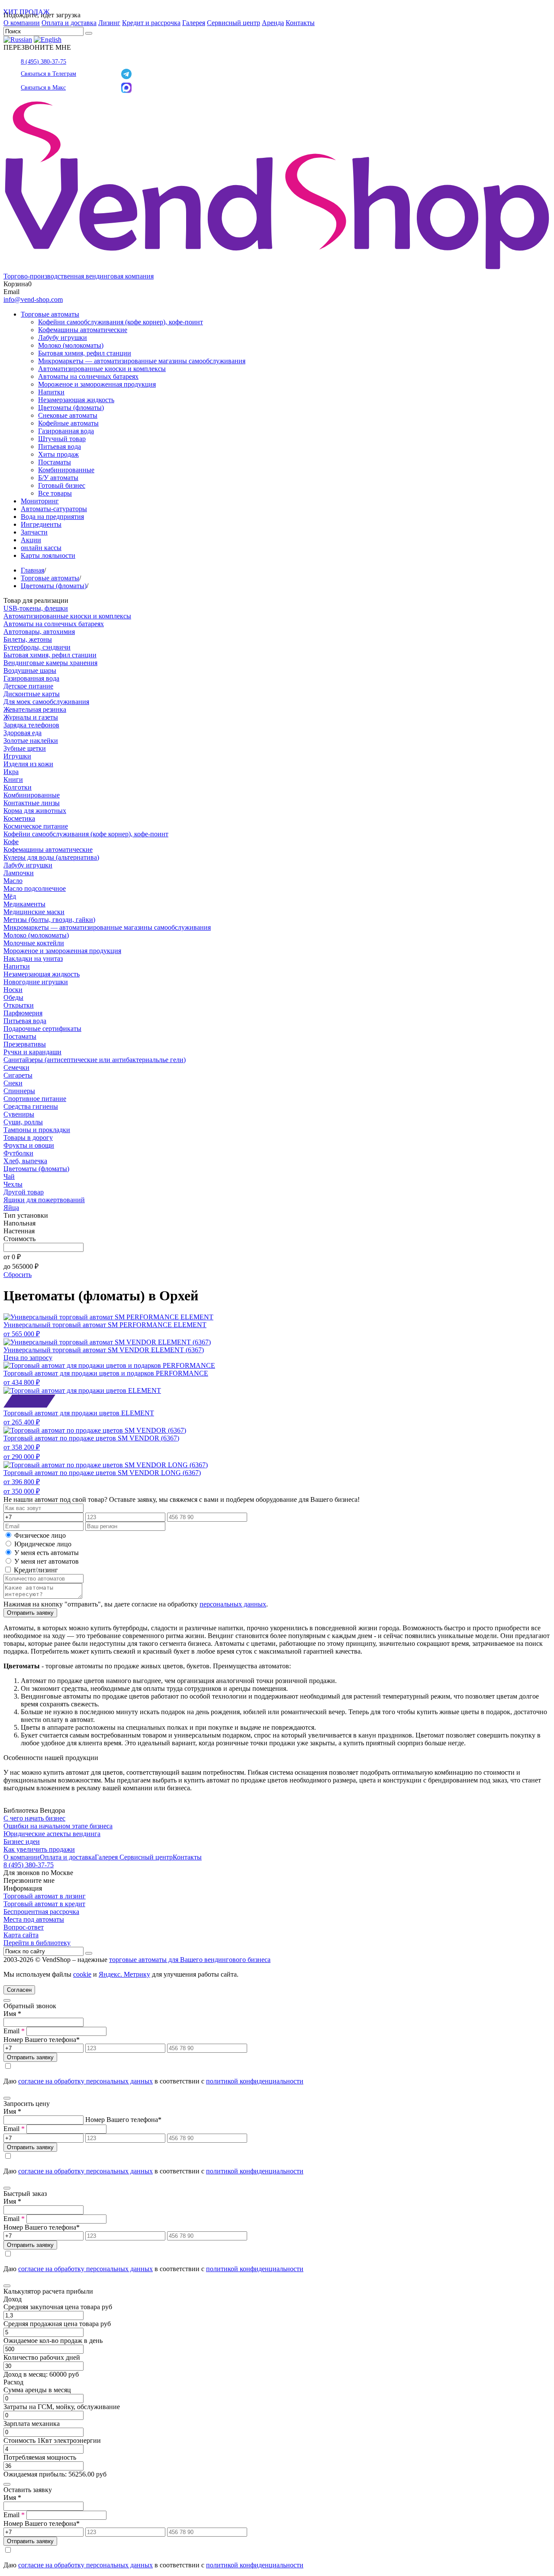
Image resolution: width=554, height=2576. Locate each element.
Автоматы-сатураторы (54, 509)
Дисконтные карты (32, 694)
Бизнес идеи (22, 1842)
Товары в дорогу (28, 1138)
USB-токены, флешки (36, 608)
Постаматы (55, 462)
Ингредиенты (41, 524)
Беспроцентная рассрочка (41, 1912)
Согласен (19, 1990)
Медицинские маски (34, 912)
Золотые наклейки (31, 741)
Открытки (19, 1005)
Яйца (11, 1208)
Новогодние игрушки (36, 982)
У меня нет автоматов (47, 1561)
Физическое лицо (40, 1535)
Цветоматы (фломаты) (71, 408)
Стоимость (19, 1239)
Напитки (51, 392)
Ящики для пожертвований (44, 1200)
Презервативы (25, 1044)
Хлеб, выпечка (25, 1161)
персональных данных (233, 1604)
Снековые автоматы (68, 415)
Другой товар (24, 1192)
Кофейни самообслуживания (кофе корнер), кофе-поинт (121, 322)
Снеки (13, 1083)
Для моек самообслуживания (46, 702)
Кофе (11, 842)
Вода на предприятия (52, 517)
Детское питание (28, 686)
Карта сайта (21, 1935)
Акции (31, 540)
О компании (22, 23)
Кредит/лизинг (35, 1570)
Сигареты (18, 1075)
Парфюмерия (23, 1013)
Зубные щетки (25, 748)
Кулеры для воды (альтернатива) (51, 857)
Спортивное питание (35, 1099)
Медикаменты (24, 904)
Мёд (10, 896)
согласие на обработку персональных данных (85, 2081)
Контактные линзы (32, 803)
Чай (9, 1176)
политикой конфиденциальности (255, 2081)
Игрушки (17, 756)
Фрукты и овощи (29, 1145)
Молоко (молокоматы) (71, 345)
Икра (11, 772)
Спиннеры (19, 1091)
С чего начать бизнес (34, 1818)
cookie (82, 1974)
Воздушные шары (30, 670)
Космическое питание (36, 826)
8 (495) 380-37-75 (43, 62)
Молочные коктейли (34, 943)
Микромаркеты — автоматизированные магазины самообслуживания (142, 361)
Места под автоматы (34, 1919)
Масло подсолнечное (35, 888)
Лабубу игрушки (63, 338)
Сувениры (19, 1114)
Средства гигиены (31, 1106)
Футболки (18, 1153)
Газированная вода (66, 431)
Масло (13, 881)
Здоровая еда (23, 733)
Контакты (300, 23)
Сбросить (18, 1275)
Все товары (55, 493)
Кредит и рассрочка (151, 23)
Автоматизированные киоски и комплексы (102, 369)
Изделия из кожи (28, 764)
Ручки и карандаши (32, 1052)
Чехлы (13, 1184)
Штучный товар (62, 439)
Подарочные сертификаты (42, 1029)
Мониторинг (40, 501)
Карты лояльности (48, 555)
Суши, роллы (23, 1122)
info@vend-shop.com (33, 299)
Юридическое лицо (43, 1544)
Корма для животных (35, 811)
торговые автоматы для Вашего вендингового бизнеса (190, 1960)
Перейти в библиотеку (37, 1943)
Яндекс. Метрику (124, 1974)
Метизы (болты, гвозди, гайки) (49, 920)
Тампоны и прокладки (37, 1130)
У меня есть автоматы (47, 1553)
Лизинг (109, 23)
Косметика (19, 818)
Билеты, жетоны (28, 639)
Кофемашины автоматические (83, 330)
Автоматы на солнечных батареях (88, 376)
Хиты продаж (58, 454)
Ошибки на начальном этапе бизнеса (58, 1826)
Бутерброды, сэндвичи (37, 647)
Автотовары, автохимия (39, 632)
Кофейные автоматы (68, 423)
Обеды (13, 997)
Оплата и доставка (69, 23)
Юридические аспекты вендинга (52, 1834)
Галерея (194, 23)
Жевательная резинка (35, 709)
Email (14, 2031)
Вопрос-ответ (24, 1927)
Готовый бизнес (62, 485)
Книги (13, 779)
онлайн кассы (41, 548)
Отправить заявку (30, 1613)
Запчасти (34, 532)
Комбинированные (66, 470)
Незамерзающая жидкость (76, 400)
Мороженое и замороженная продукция (97, 384)
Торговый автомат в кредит (44, 1904)
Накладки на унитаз (33, 958)
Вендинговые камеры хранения (50, 663)
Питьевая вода (60, 446)
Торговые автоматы (50, 314)
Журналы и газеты (31, 717)
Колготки (18, 787)
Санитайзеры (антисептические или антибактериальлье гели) (95, 1060)
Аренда (273, 23)
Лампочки (19, 873)
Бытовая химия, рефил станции (85, 353)
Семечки (16, 1067)
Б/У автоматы (58, 478)
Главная (32, 570)
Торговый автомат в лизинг (45, 1896)
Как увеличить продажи (39, 1849)
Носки (13, 990)
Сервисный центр (234, 23)
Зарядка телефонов (31, 725)
